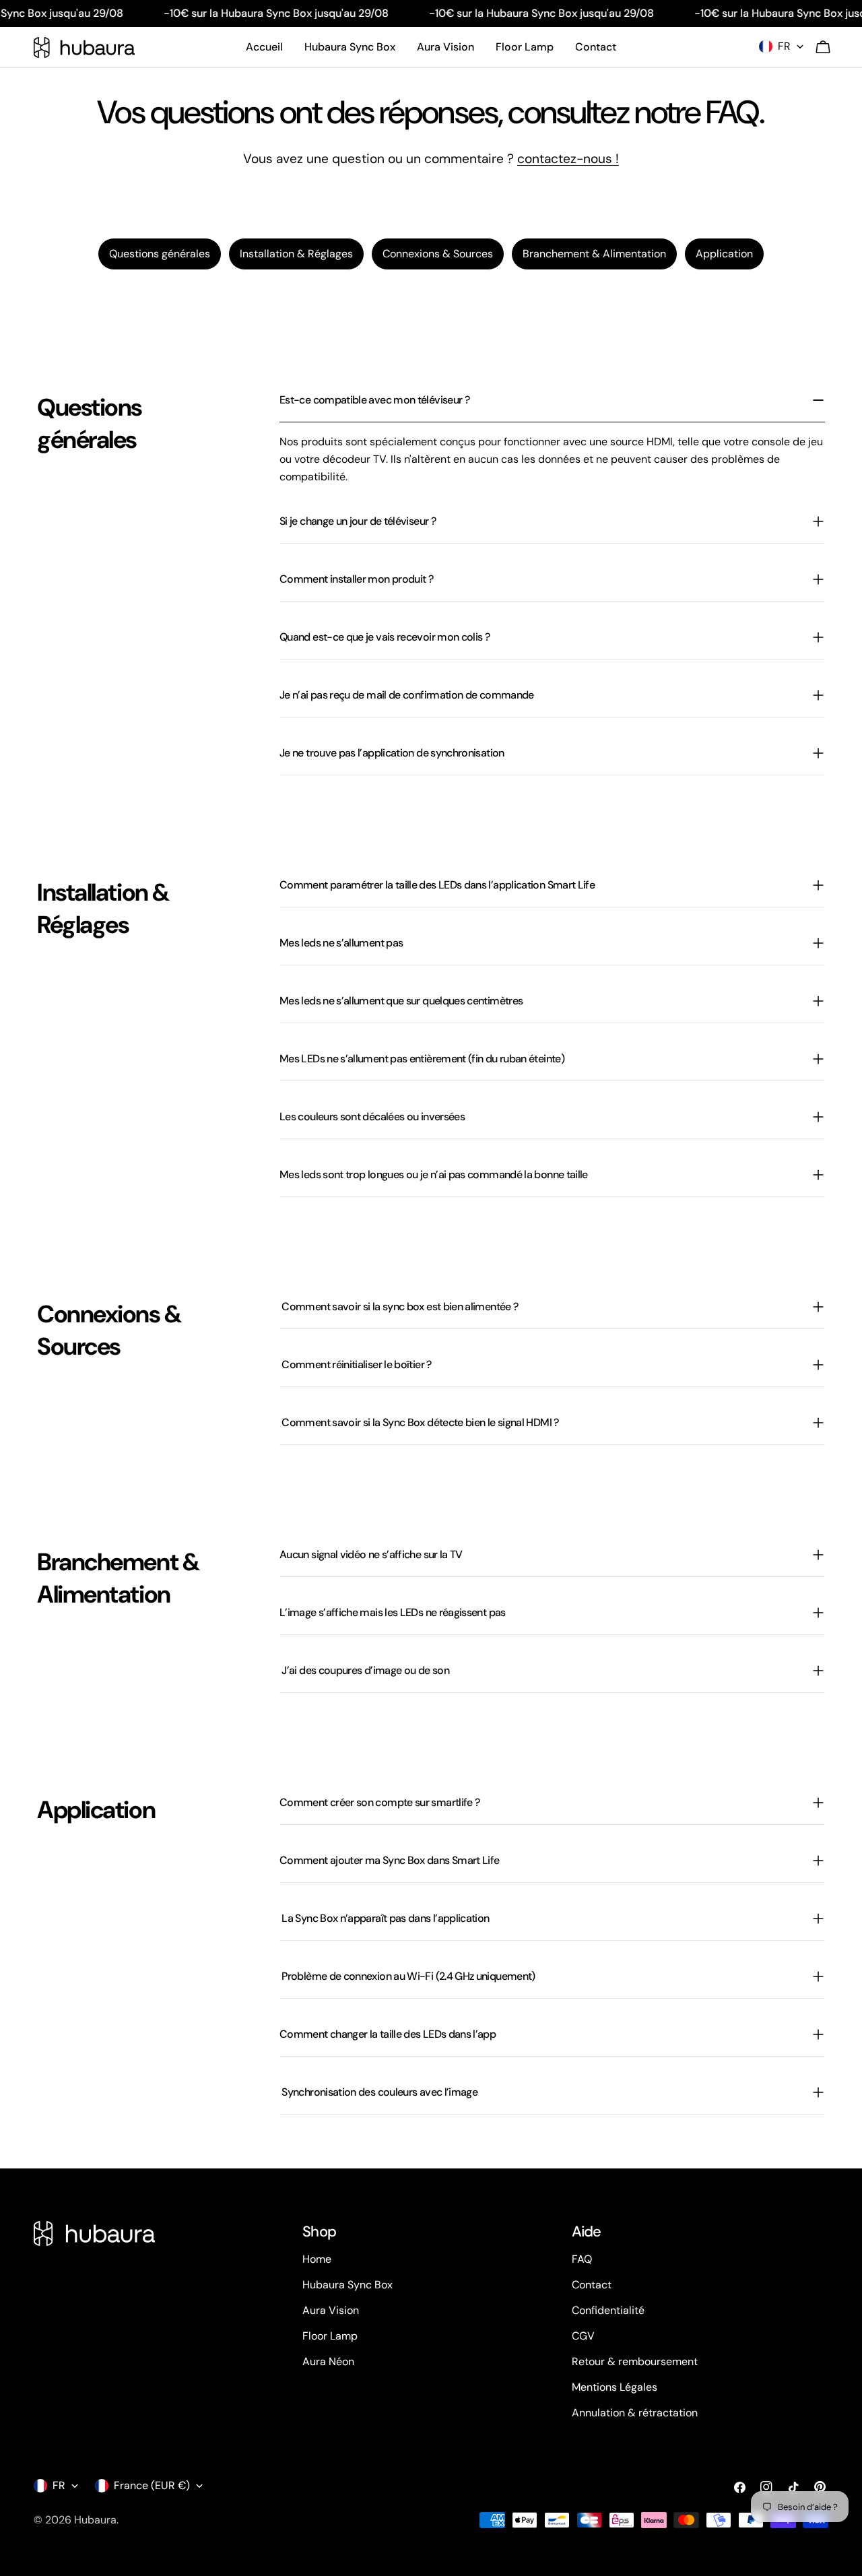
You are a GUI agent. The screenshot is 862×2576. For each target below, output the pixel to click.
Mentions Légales (615, 2387)
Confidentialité (608, 2310)
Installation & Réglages (296, 254)
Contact (592, 2285)
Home (317, 2259)
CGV (583, 2336)
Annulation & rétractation (635, 2413)
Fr (784, 46)
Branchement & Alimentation (594, 254)
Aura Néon (328, 2361)
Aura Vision (331, 2310)
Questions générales (160, 254)
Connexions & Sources (438, 254)
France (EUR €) (152, 2485)
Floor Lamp (330, 2336)
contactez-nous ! (568, 159)
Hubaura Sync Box (347, 2285)
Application (724, 254)
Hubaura (95, 2520)
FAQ (582, 2259)
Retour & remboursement (635, 2361)
